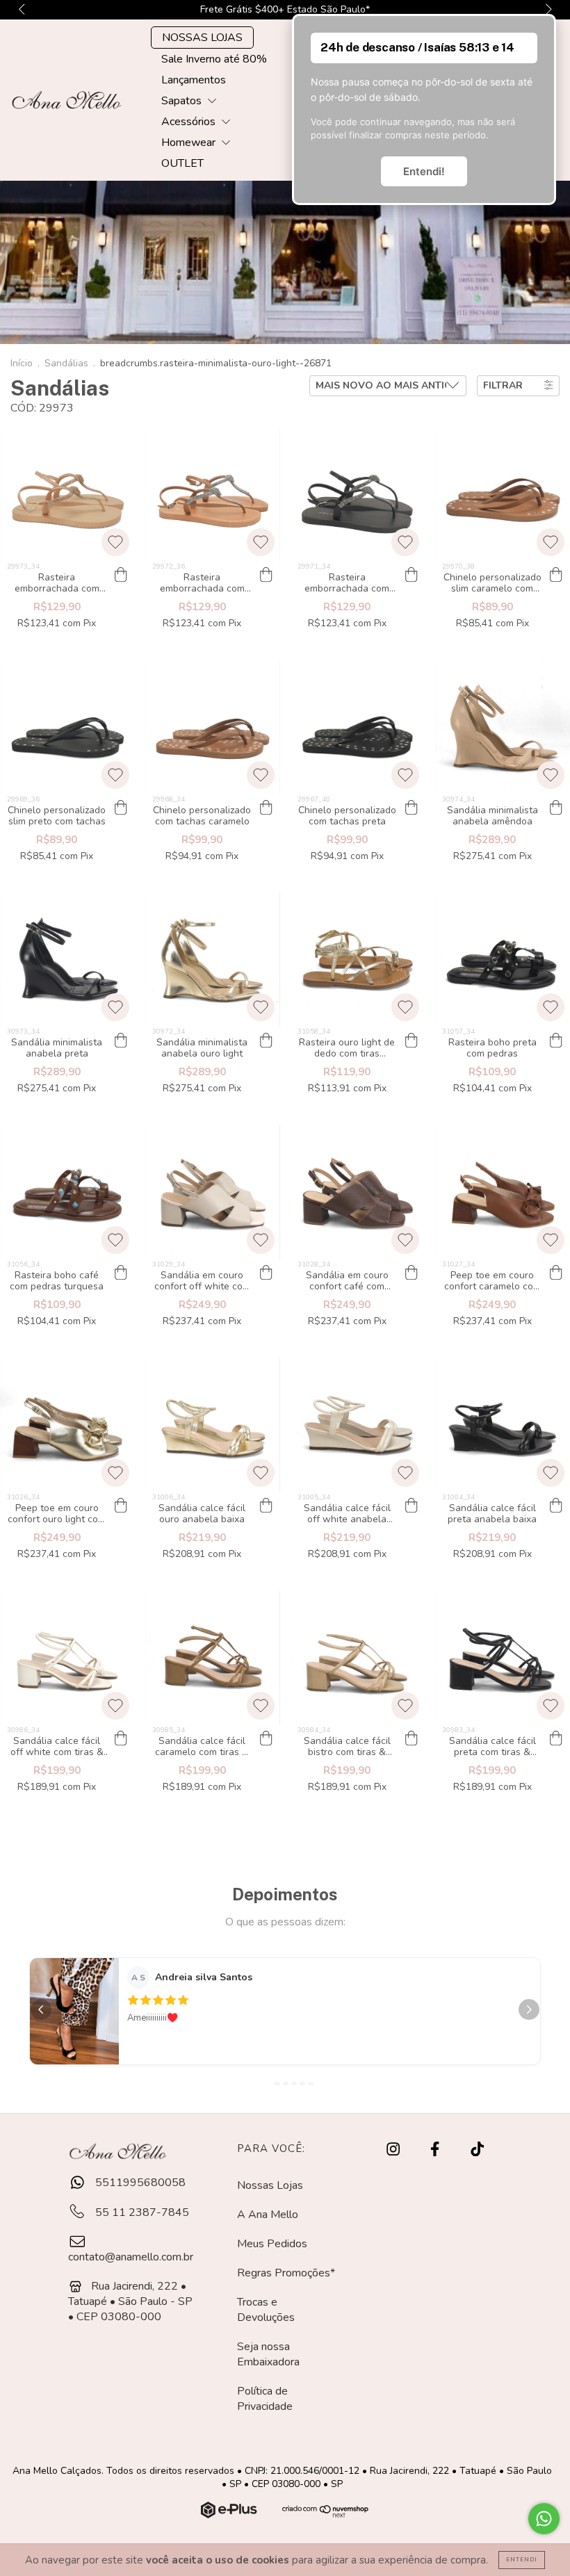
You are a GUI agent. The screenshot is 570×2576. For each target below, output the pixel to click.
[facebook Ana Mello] (436, 2149)
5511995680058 (139, 2183)
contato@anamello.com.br (131, 2257)
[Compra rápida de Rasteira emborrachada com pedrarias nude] (121, 576)
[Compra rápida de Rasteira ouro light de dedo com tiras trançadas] (411, 1041)
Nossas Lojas (270, 2185)
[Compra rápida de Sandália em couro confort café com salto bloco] (411, 1273)
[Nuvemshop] (230, 2515)
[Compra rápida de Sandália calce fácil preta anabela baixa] (556, 1506)
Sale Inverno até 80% (214, 59)
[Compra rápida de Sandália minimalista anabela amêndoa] (556, 808)
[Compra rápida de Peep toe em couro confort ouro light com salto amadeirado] (121, 1506)
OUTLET (182, 163)
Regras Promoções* (286, 2273)
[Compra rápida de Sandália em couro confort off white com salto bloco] (266, 1273)
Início (22, 363)
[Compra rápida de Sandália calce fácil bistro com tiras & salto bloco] (411, 1739)
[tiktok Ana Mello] (477, 2149)
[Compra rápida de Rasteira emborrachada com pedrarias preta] (411, 576)
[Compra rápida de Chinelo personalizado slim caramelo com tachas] (556, 576)
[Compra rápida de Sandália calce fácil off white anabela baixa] (411, 1506)
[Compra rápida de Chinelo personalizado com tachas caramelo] (266, 808)
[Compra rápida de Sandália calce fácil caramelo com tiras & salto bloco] (266, 1739)
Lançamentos (194, 80)
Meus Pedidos (272, 2244)
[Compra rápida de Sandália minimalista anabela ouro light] (266, 1041)
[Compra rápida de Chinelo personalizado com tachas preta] (411, 808)
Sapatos (183, 101)
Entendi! (424, 171)
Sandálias (66, 363)
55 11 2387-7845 (141, 2212)
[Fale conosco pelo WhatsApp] (544, 2519)
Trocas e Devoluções (266, 2310)
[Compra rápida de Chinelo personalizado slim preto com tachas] (121, 808)
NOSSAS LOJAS (202, 38)
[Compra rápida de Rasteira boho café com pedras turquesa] (121, 1273)
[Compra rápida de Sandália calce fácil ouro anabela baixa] (266, 1506)
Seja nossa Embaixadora (268, 2354)
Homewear (190, 142)
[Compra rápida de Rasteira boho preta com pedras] (556, 1041)
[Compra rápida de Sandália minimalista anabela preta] (121, 1041)
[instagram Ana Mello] (394, 2149)
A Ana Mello (268, 2215)
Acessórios (190, 122)
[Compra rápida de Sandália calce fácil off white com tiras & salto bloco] (121, 1739)
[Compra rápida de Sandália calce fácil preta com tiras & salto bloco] (556, 1739)
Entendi (522, 2560)
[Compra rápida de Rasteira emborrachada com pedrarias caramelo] (266, 576)
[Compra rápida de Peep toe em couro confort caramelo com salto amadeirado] (556, 1273)
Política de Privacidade (265, 2399)
